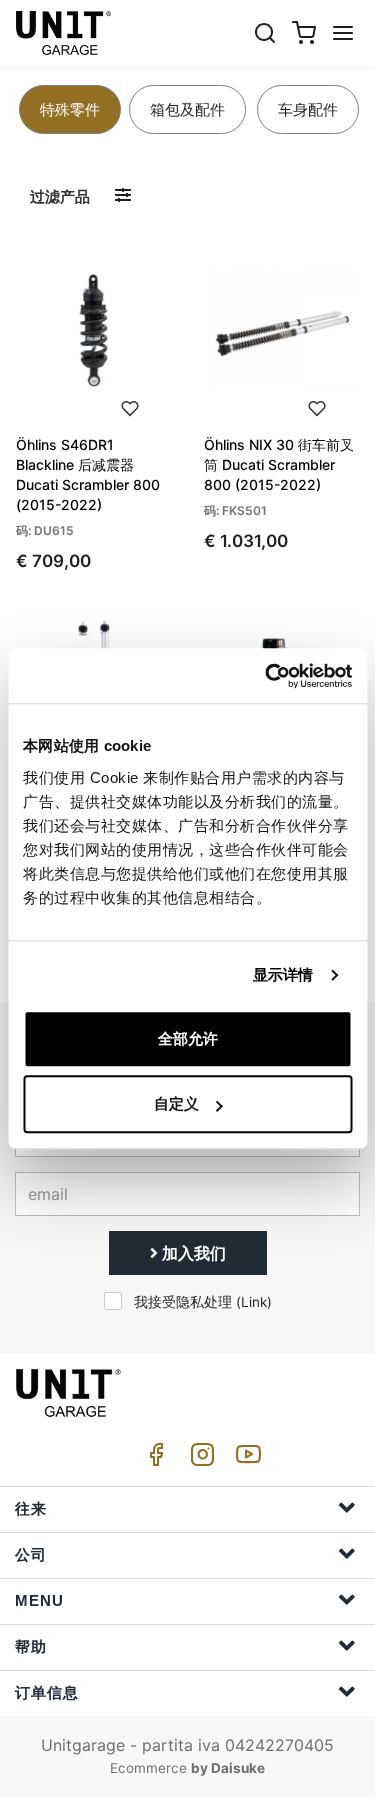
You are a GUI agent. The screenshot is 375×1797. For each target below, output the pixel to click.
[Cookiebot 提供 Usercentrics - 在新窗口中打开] (267, 676)
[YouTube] (245, 1459)
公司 (31, 1554)
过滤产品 (60, 196)
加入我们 (192, 1253)
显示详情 (283, 974)
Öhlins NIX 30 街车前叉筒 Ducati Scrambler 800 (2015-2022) (279, 464)
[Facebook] (153, 1459)
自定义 (176, 1103)
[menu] (343, 32)
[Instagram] (199, 1459)
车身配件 (308, 109)
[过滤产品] (123, 195)
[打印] (130, 406)
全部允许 (188, 1038)
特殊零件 (70, 109)
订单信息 (47, 1692)
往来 (31, 1508)
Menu (39, 1600)
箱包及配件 (187, 109)
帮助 (31, 1646)
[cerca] (265, 32)
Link (254, 1302)
